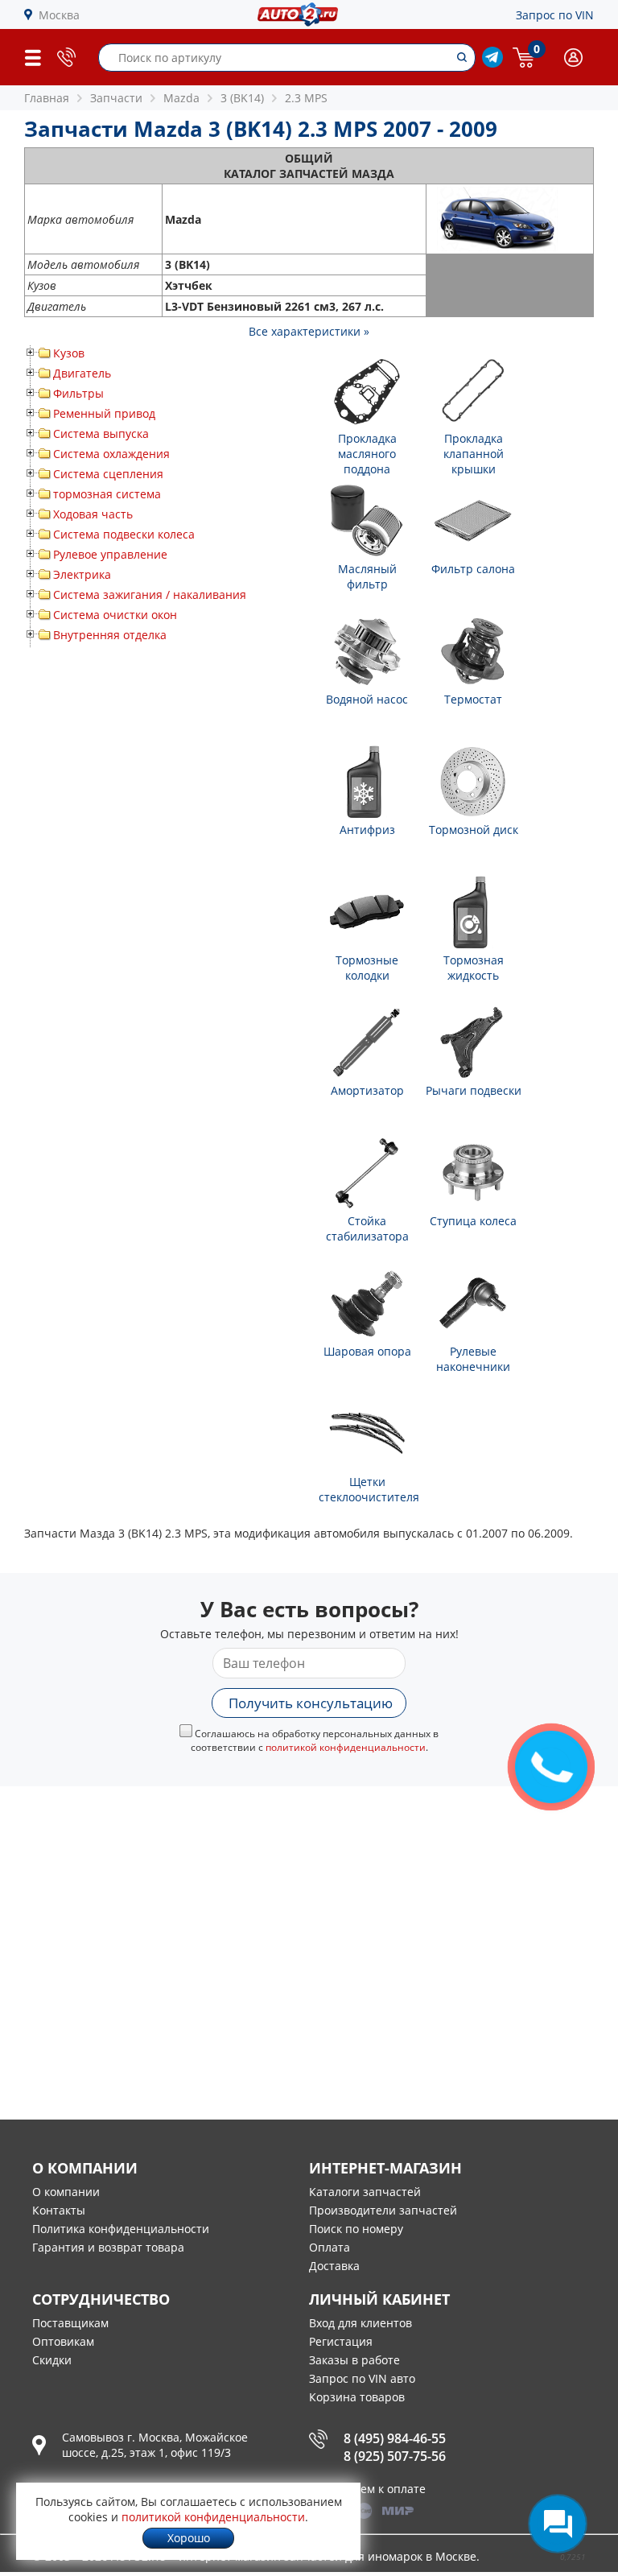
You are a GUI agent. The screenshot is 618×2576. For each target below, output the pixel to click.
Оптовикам (63, 2341)
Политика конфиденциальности (121, 2229)
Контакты (59, 2210)
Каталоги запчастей (365, 2192)
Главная (47, 98)
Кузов (69, 353)
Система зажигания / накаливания (150, 594)
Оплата (330, 2247)
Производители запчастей (383, 2210)
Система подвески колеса (124, 534)
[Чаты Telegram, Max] (558, 2524)
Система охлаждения (111, 454)
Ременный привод (104, 413)
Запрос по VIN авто (362, 2378)
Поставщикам (70, 2323)
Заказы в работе (354, 2360)
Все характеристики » (309, 331)
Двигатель (82, 373)
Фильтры (78, 393)
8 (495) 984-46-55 (395, 2438)
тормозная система (107, 494)
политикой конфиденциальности (346, 1747)
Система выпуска (101, 433)
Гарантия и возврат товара (108, 2247)
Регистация (341, 2341)
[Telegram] (492, 63)
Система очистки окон (115, 615)
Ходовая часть (93, 514)
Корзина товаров (357, 2397)
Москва (59, 15)
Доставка (334, 2266)
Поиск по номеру (356, 2229)
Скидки (52, 2360)
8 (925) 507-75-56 (395, 2456)
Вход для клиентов (360, 2323)
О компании (66, 2192)
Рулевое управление (110, 554)
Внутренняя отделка (110, 635)
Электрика (82, 574)
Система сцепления (108, 474)
